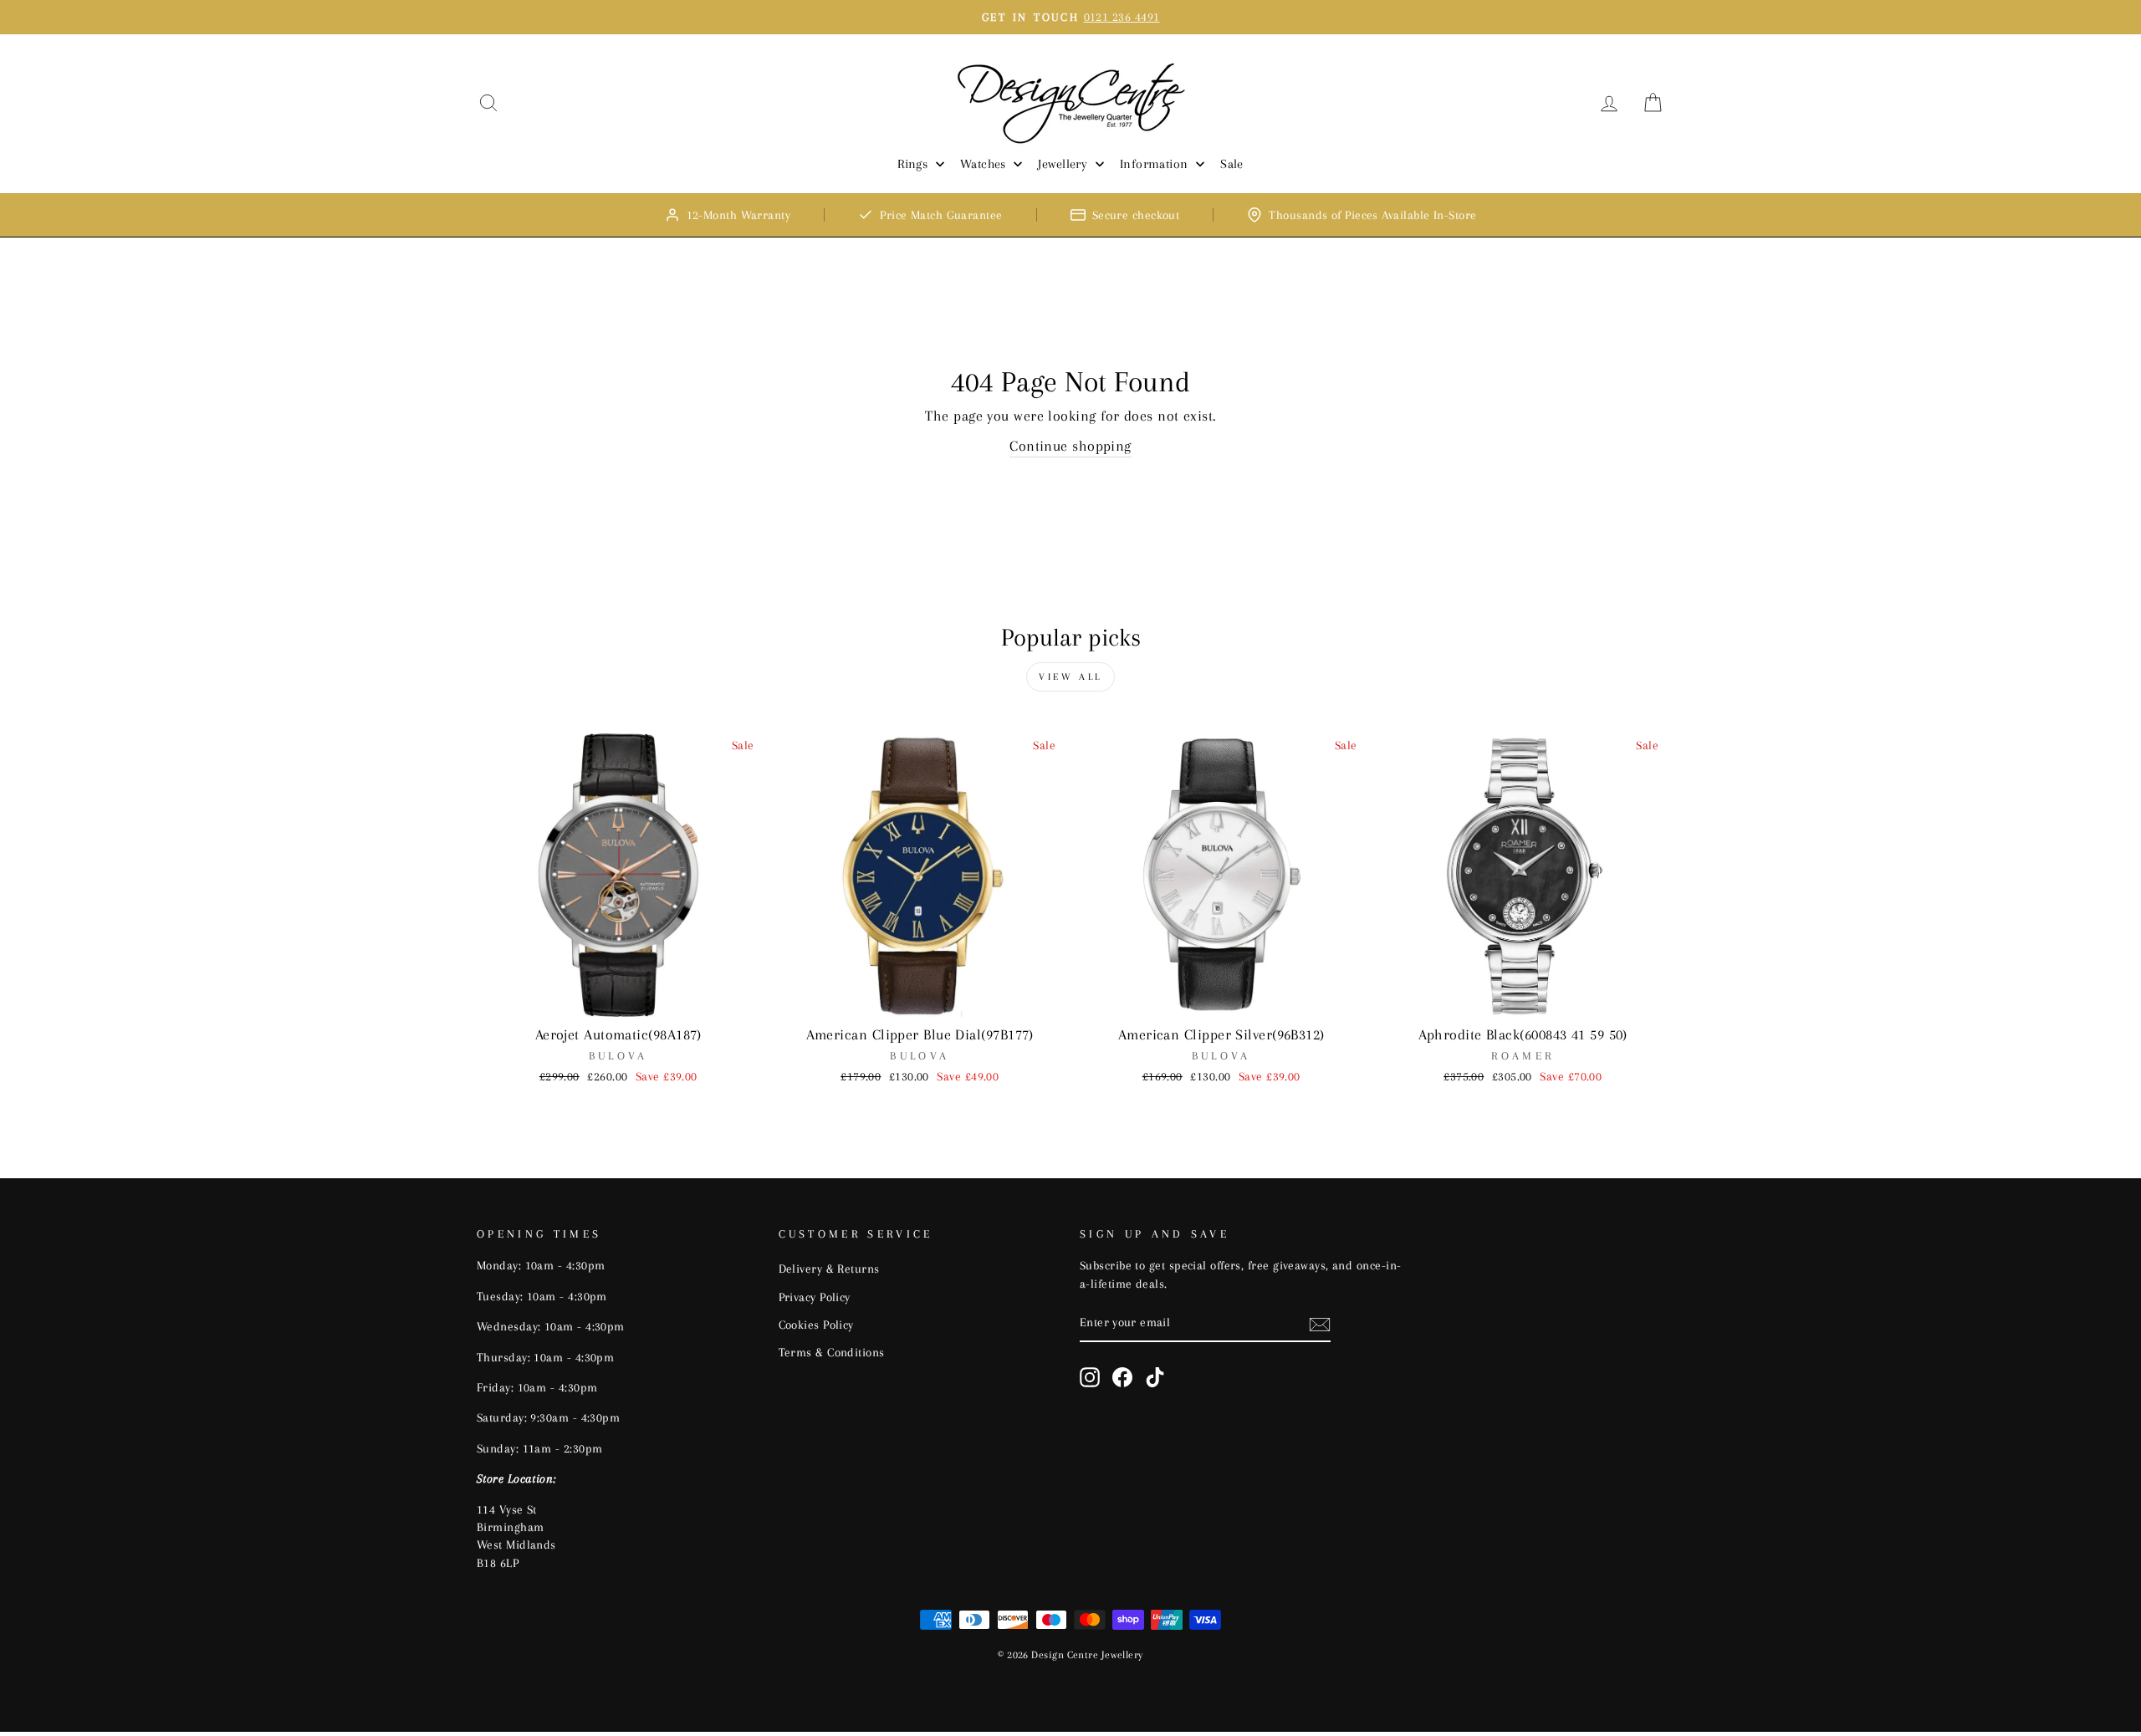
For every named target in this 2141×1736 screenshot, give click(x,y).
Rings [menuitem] (912, 164)
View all (1070, 677)
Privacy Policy (815, 1297)
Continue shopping (1070, 446)
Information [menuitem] (1154, 164)
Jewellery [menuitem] (1063, 164)
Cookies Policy (816, 1325)
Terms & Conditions (832, 1352)
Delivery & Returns (829, 1269)
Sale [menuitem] (1232, 164)
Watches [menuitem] (983, 164)
